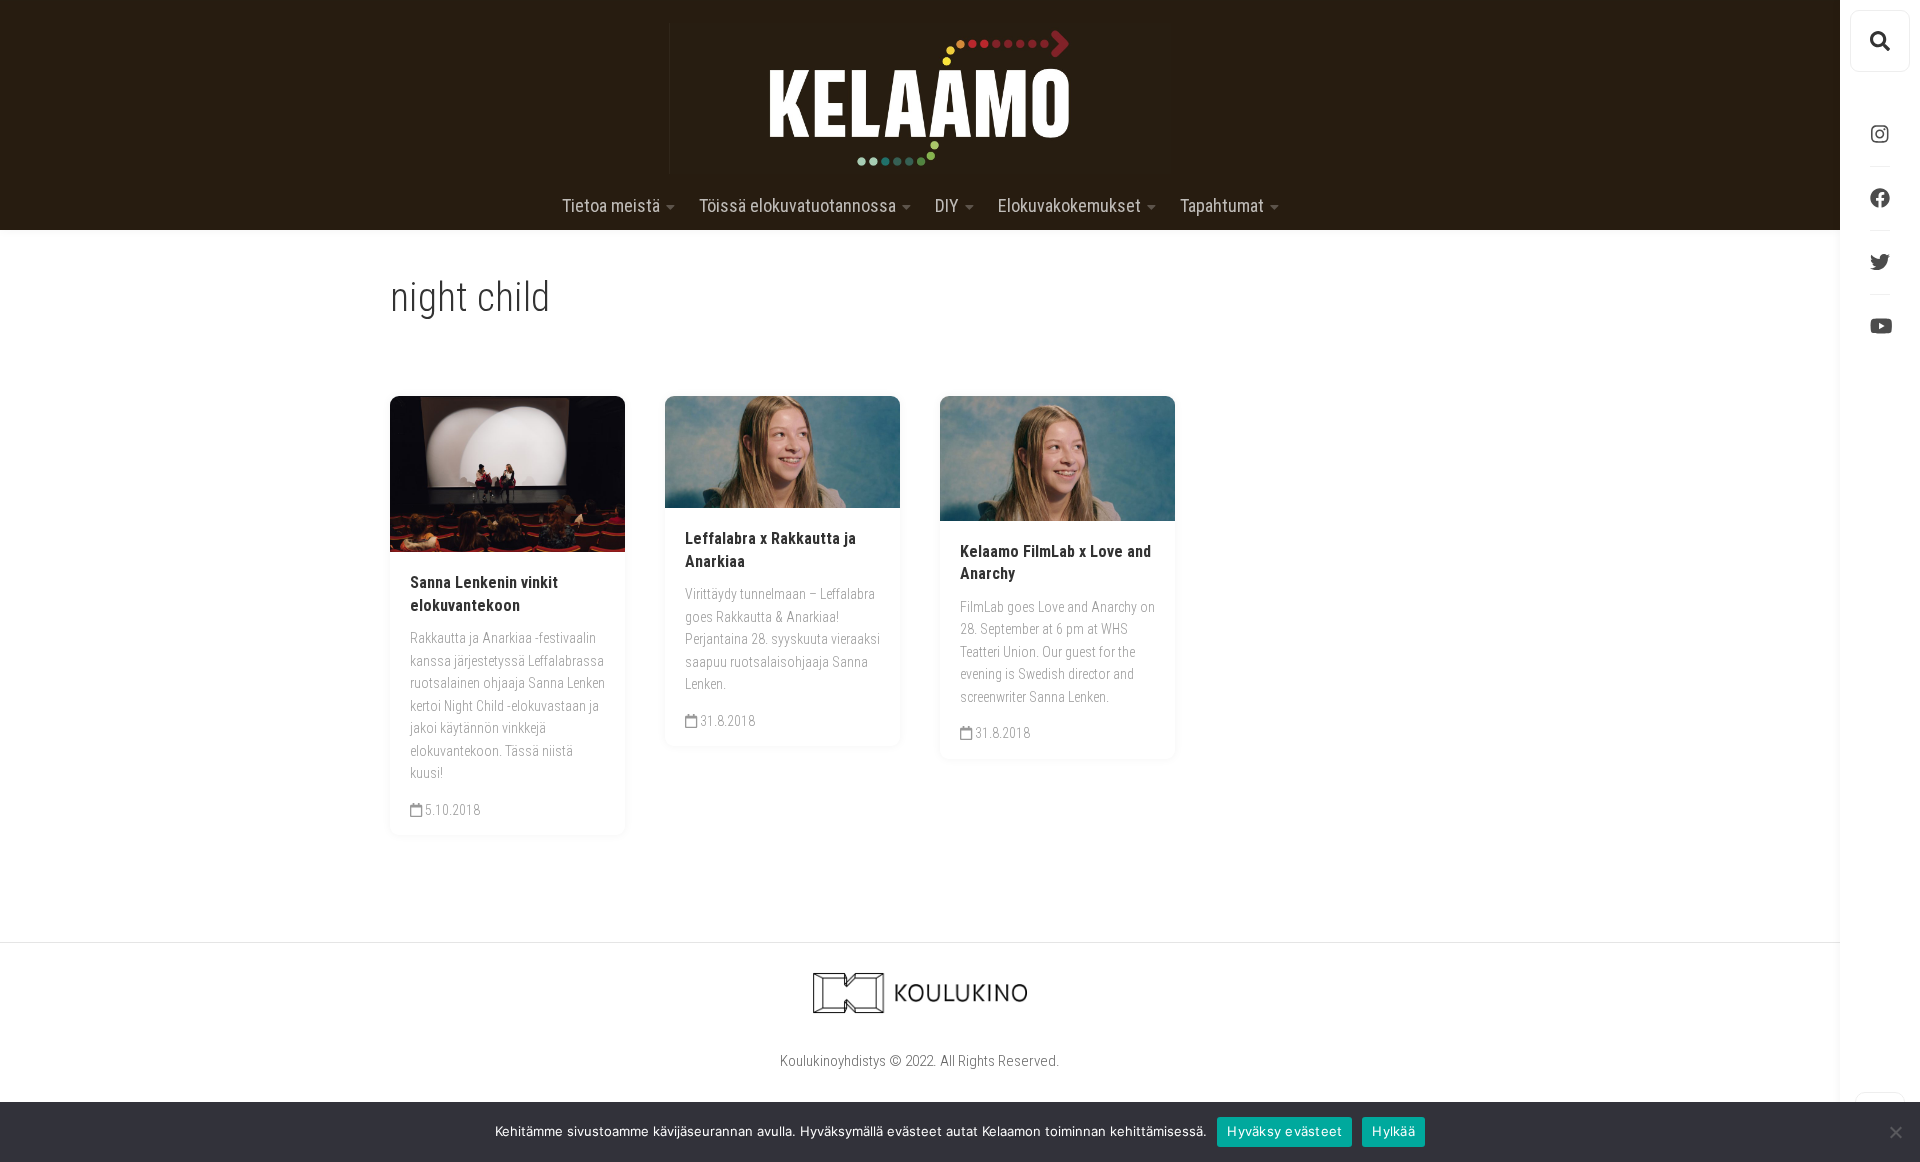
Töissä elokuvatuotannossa (797, 206)
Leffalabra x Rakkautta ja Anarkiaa (770, 550)
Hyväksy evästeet (1284, 1131)
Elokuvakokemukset (1069, 206)
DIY (947, 206)
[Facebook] (1880, 198)
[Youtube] (1880, 326)
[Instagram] (1880, 134)
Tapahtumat (1222, 206)
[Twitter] (1880, 262)
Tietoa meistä (611, 206)
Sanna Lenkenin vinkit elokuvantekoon (484, 594)
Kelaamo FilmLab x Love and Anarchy (1055, 563)
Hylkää (1393, 1131)
